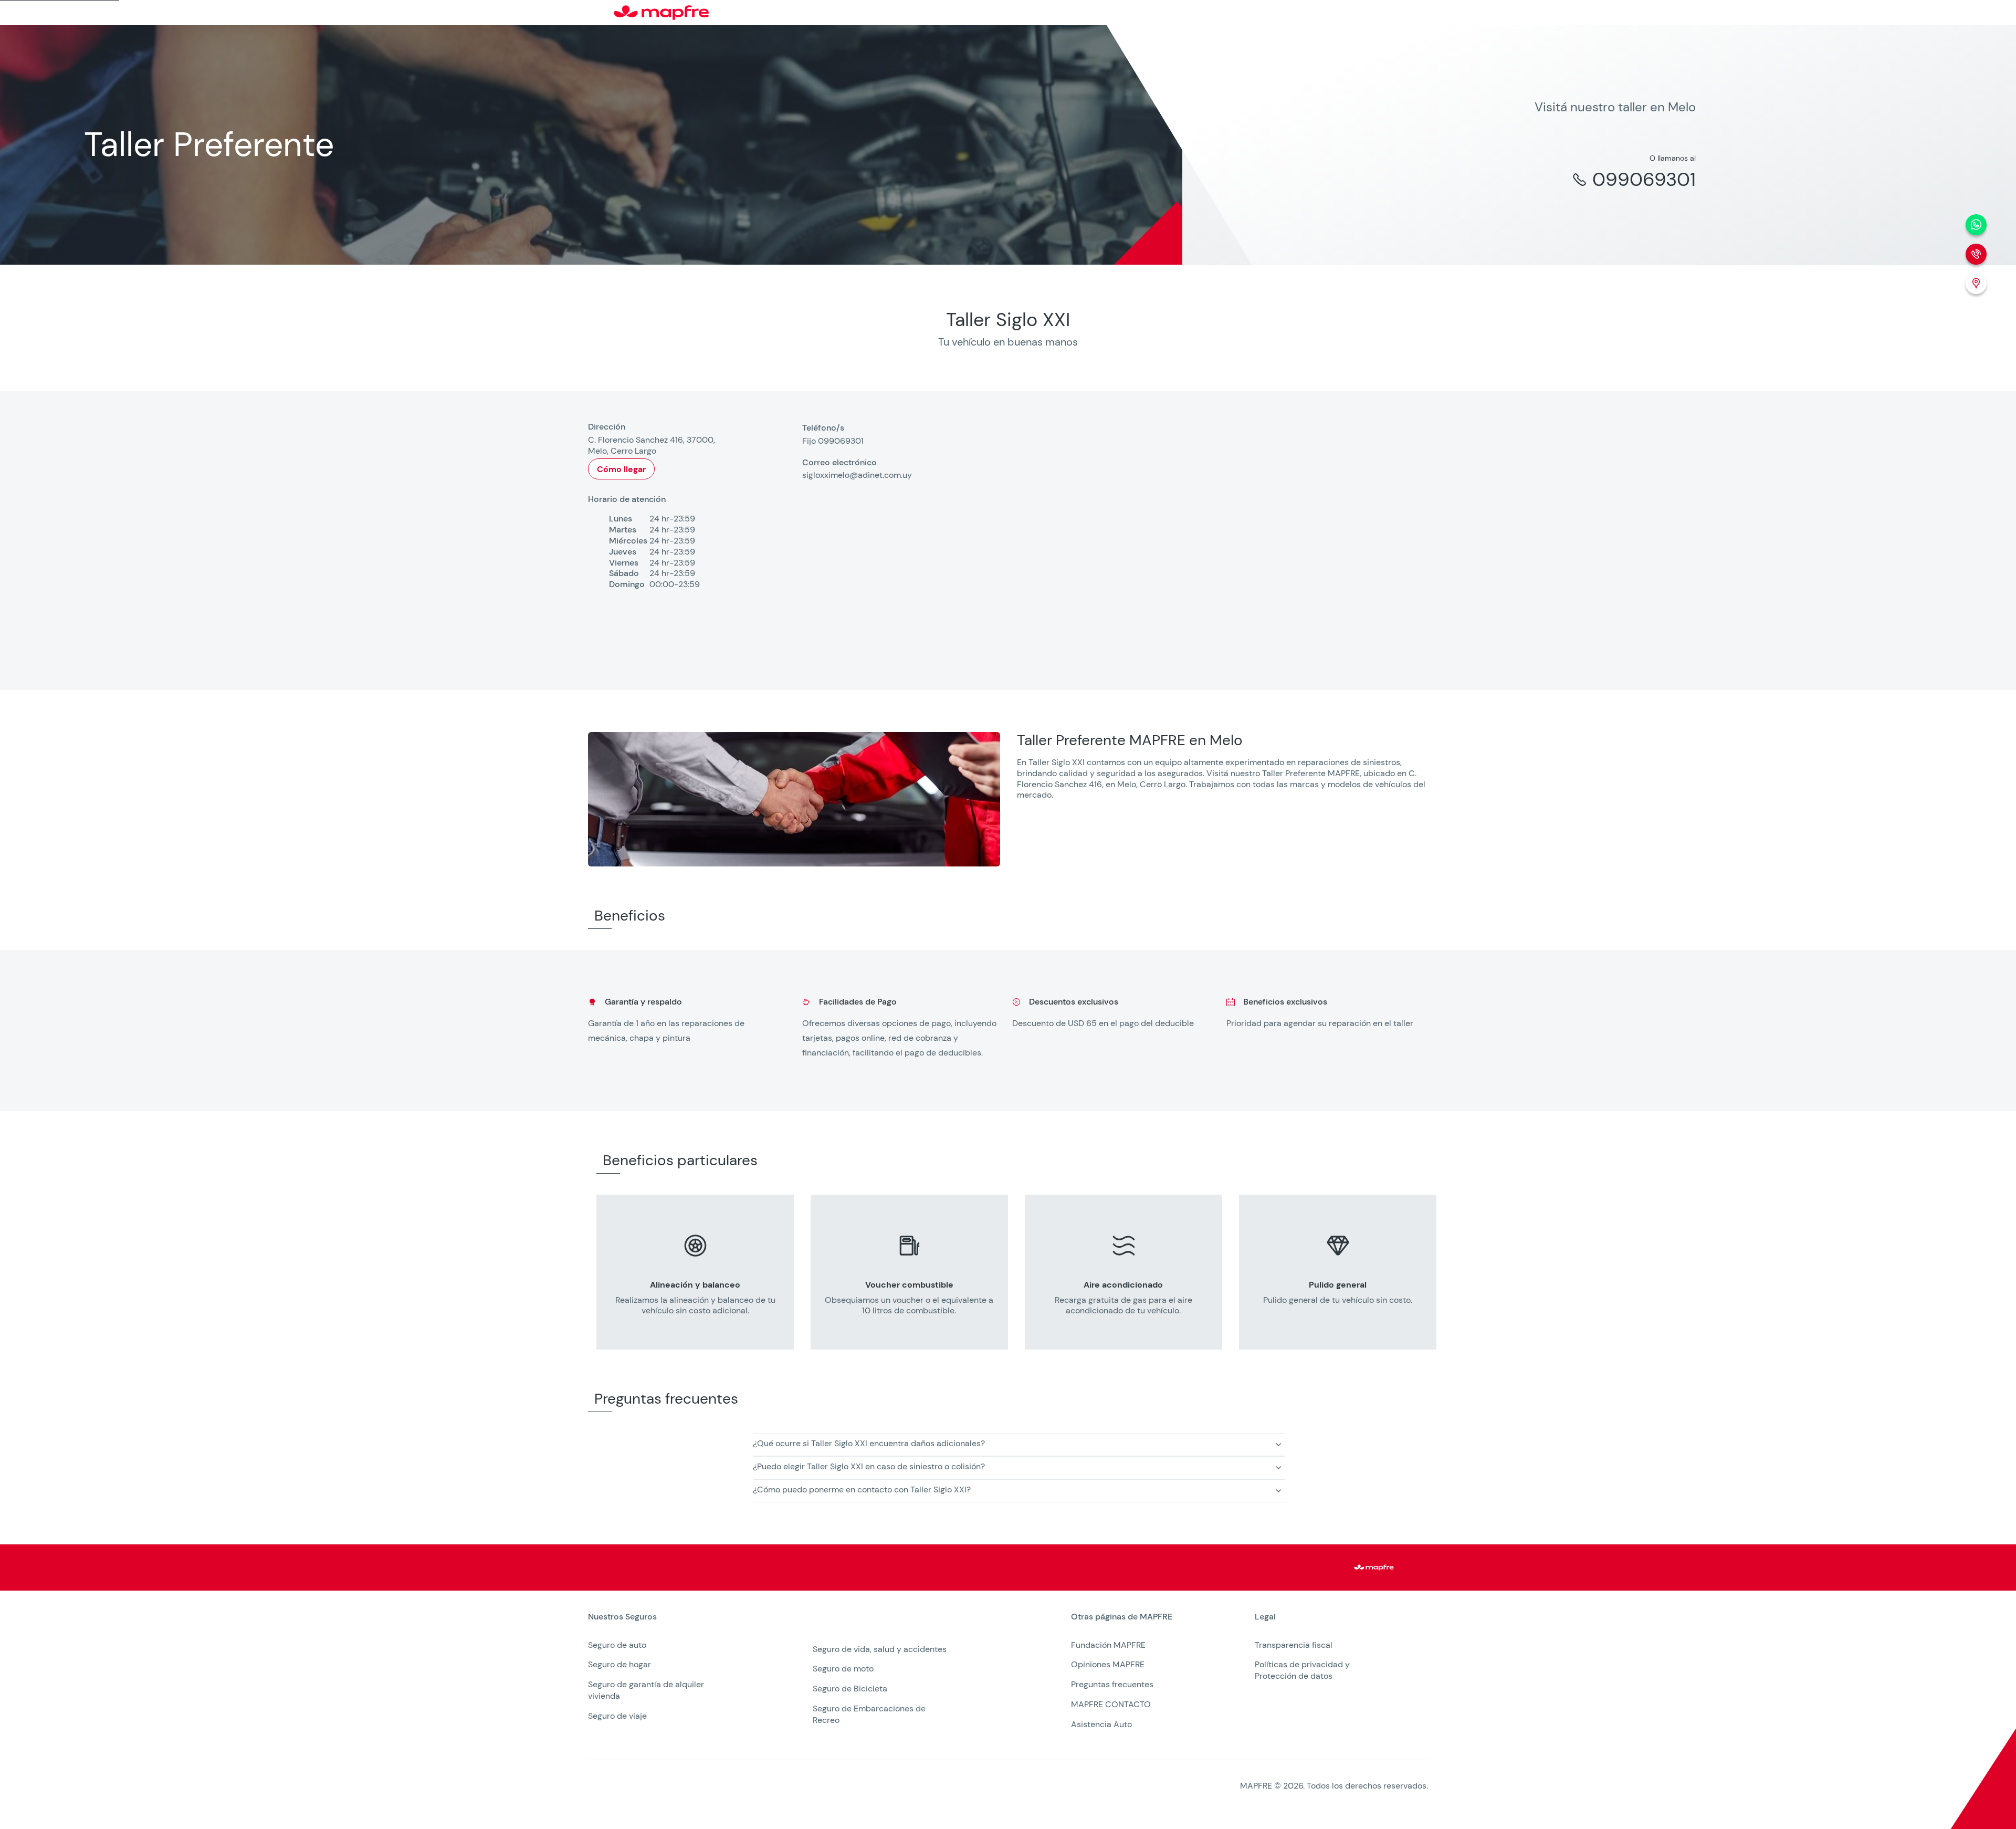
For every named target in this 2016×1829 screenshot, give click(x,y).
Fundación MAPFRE (1108, 1645)
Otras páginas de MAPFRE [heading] (1122, 1617)
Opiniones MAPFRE (1108, 1664)
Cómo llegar (621, 469)
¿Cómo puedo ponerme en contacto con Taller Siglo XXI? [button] (862, 1490)
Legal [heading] (1265, 1617)
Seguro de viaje (617, 1716)
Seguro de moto (843, 1669)
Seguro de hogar (619, 1664)
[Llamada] (1976, 254)
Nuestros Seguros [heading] (622, 1617)
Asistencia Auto (1101, 1724)
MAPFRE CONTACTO (1111, 1704)
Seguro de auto (617, 1645)
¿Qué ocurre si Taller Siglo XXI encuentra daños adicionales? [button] (869, 1443)
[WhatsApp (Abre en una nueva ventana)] (1976, 225)
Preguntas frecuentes (1112, 1684)
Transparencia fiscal (1294, 1645)
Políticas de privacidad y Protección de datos (1302, 1670)
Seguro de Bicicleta (850, 1689)
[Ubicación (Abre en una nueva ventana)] (1976, 284)
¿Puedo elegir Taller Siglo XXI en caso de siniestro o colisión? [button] (869, 1466)
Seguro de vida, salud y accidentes (880, 1649)
